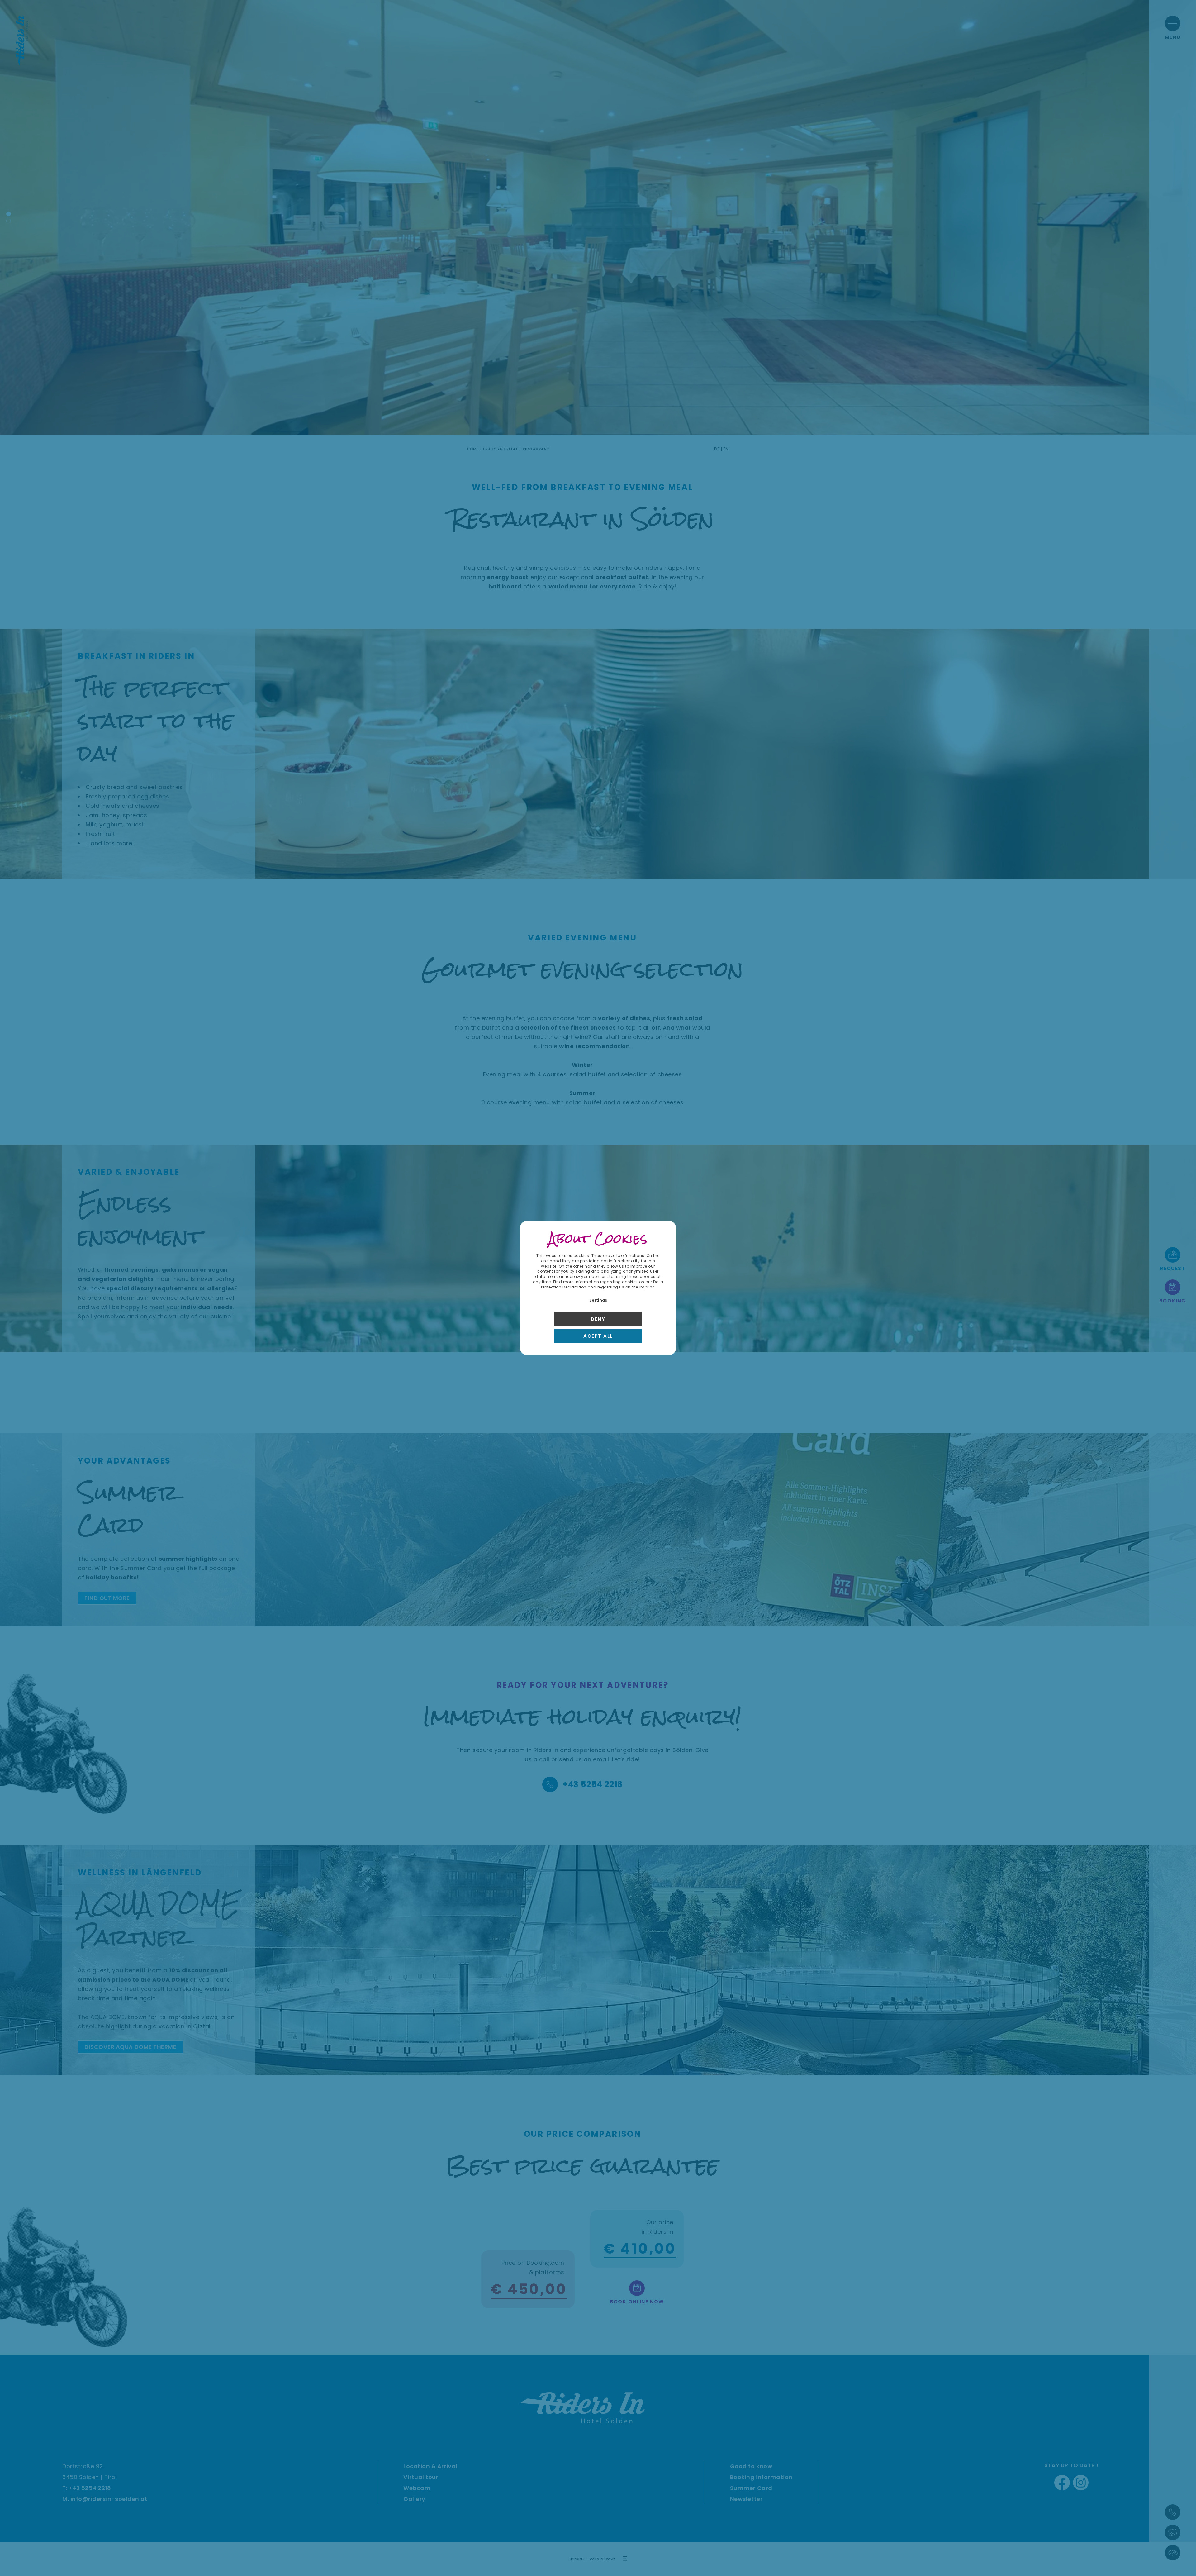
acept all (598, 1336)
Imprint (647, 1287)
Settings (598, 1300)
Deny (598, 1319)
